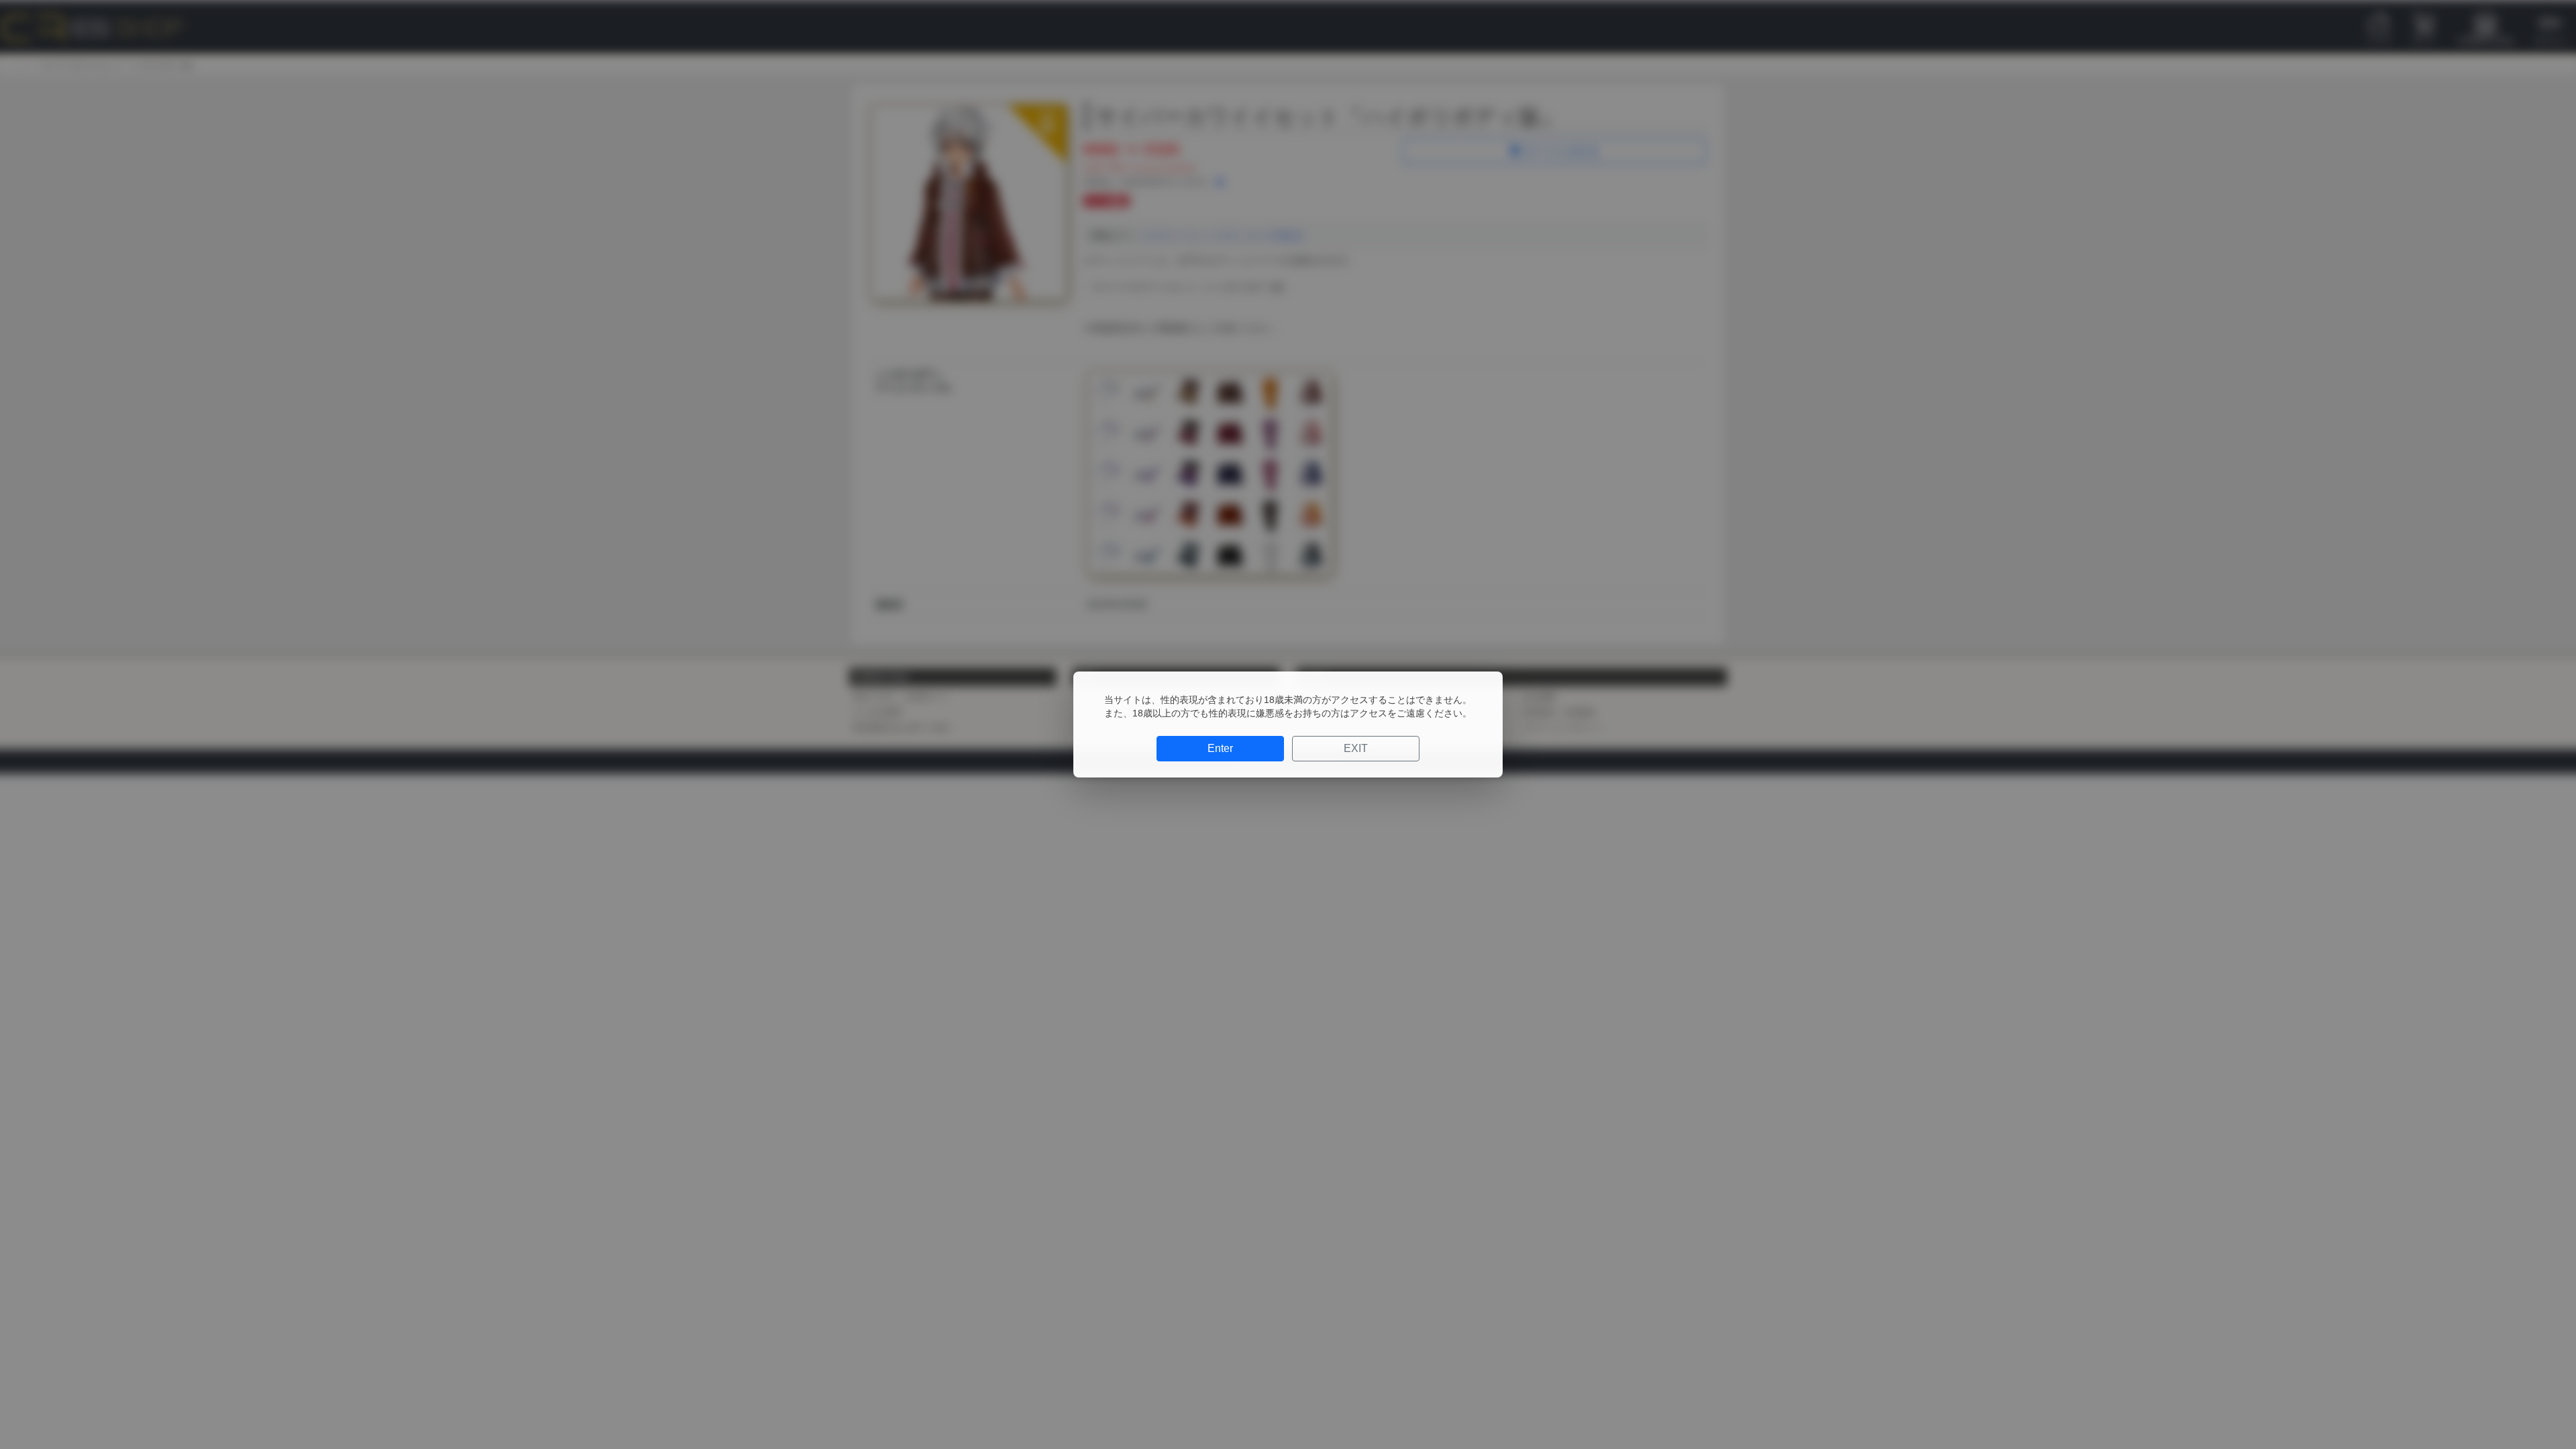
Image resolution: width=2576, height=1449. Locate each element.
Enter (1220, 748)
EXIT (1356, 748)
